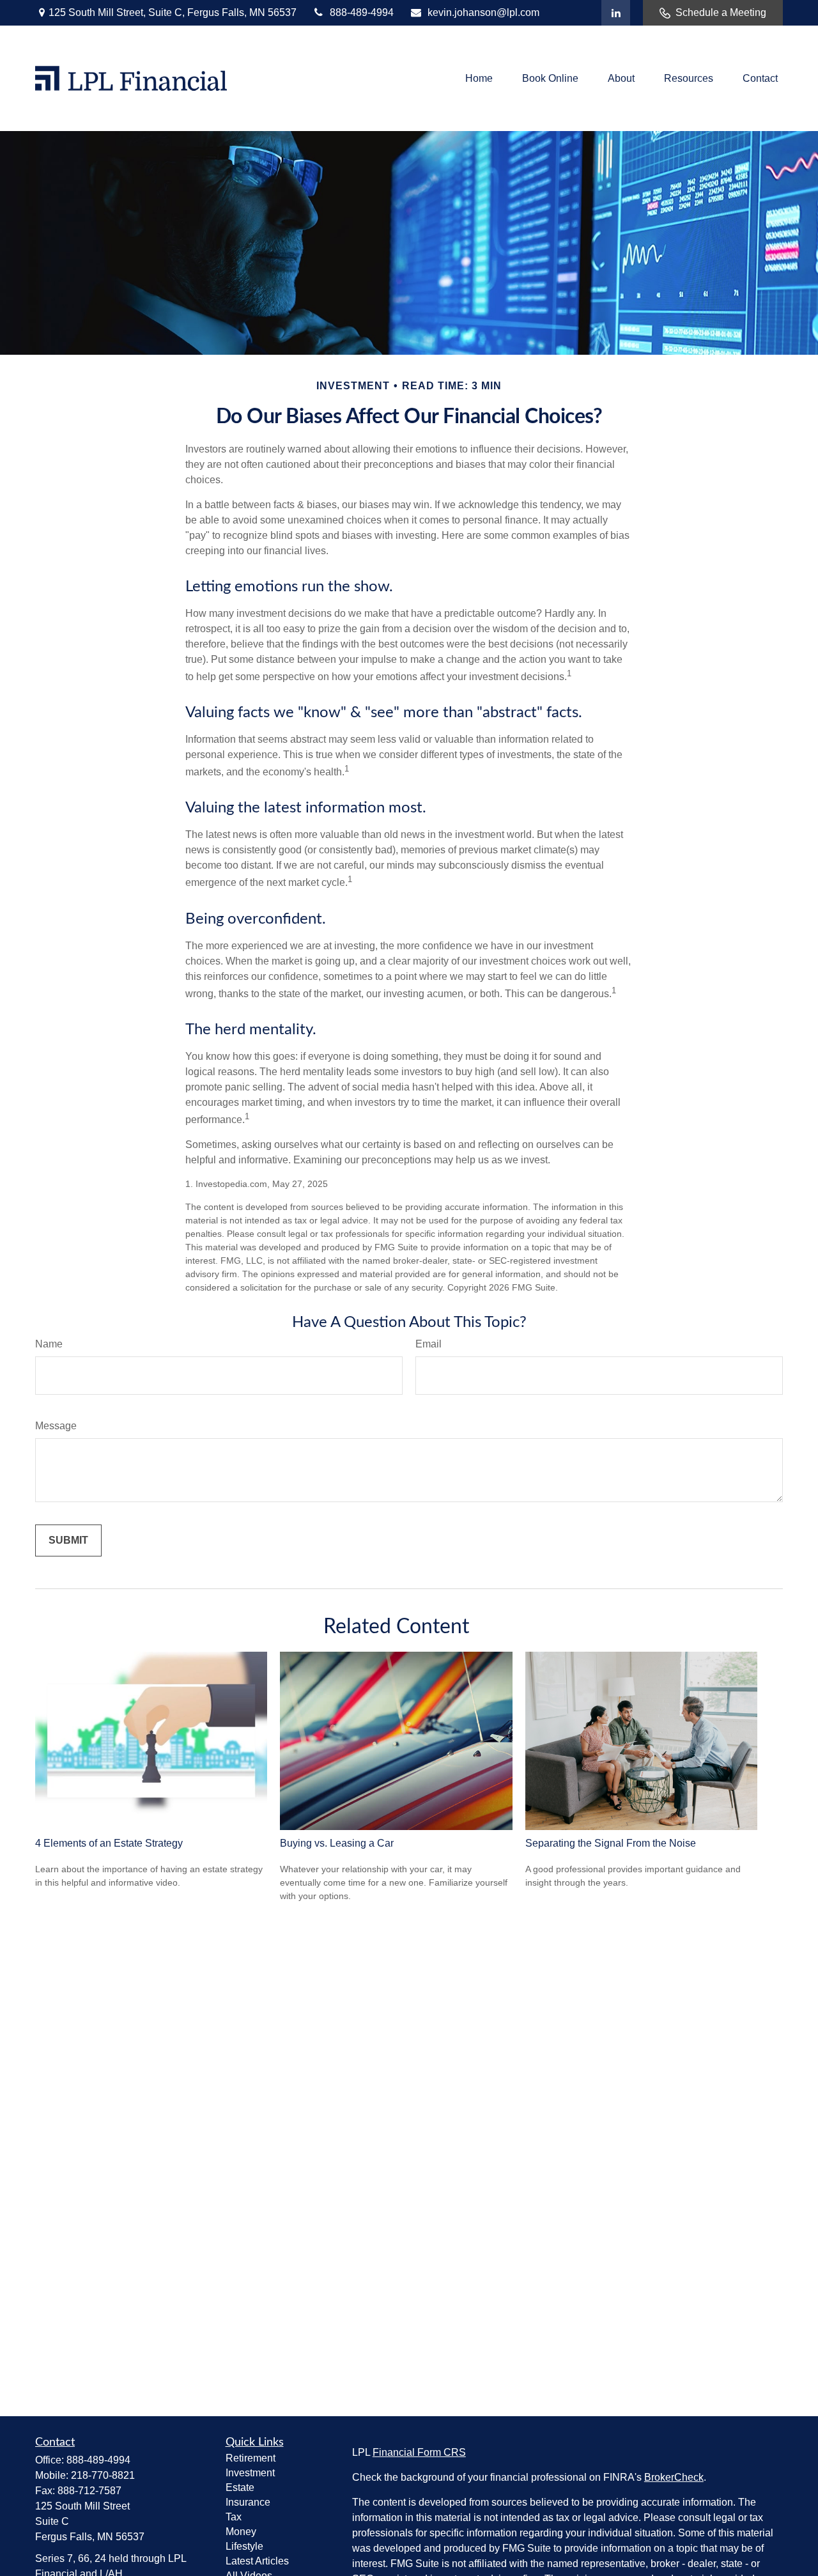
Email (428, 1344)
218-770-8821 (103, 2475)
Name (49, 1344)
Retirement (251, 2458)
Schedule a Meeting (721, 12)
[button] (479, 78)
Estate (240, 2487)
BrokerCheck (674, 2477)
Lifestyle (244, 2546)
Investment (250, 2473)
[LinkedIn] (616, 13)
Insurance (248, 2502)
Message (56, 1426)
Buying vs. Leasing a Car (337, 1843)
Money (241, 2532)
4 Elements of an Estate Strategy (109, 1843)
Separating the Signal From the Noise (611, 1843)
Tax (234, 2517)
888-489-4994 (362, 12)
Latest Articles (257, 2561)
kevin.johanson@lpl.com (483, 12)
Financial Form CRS (419, 2452)
